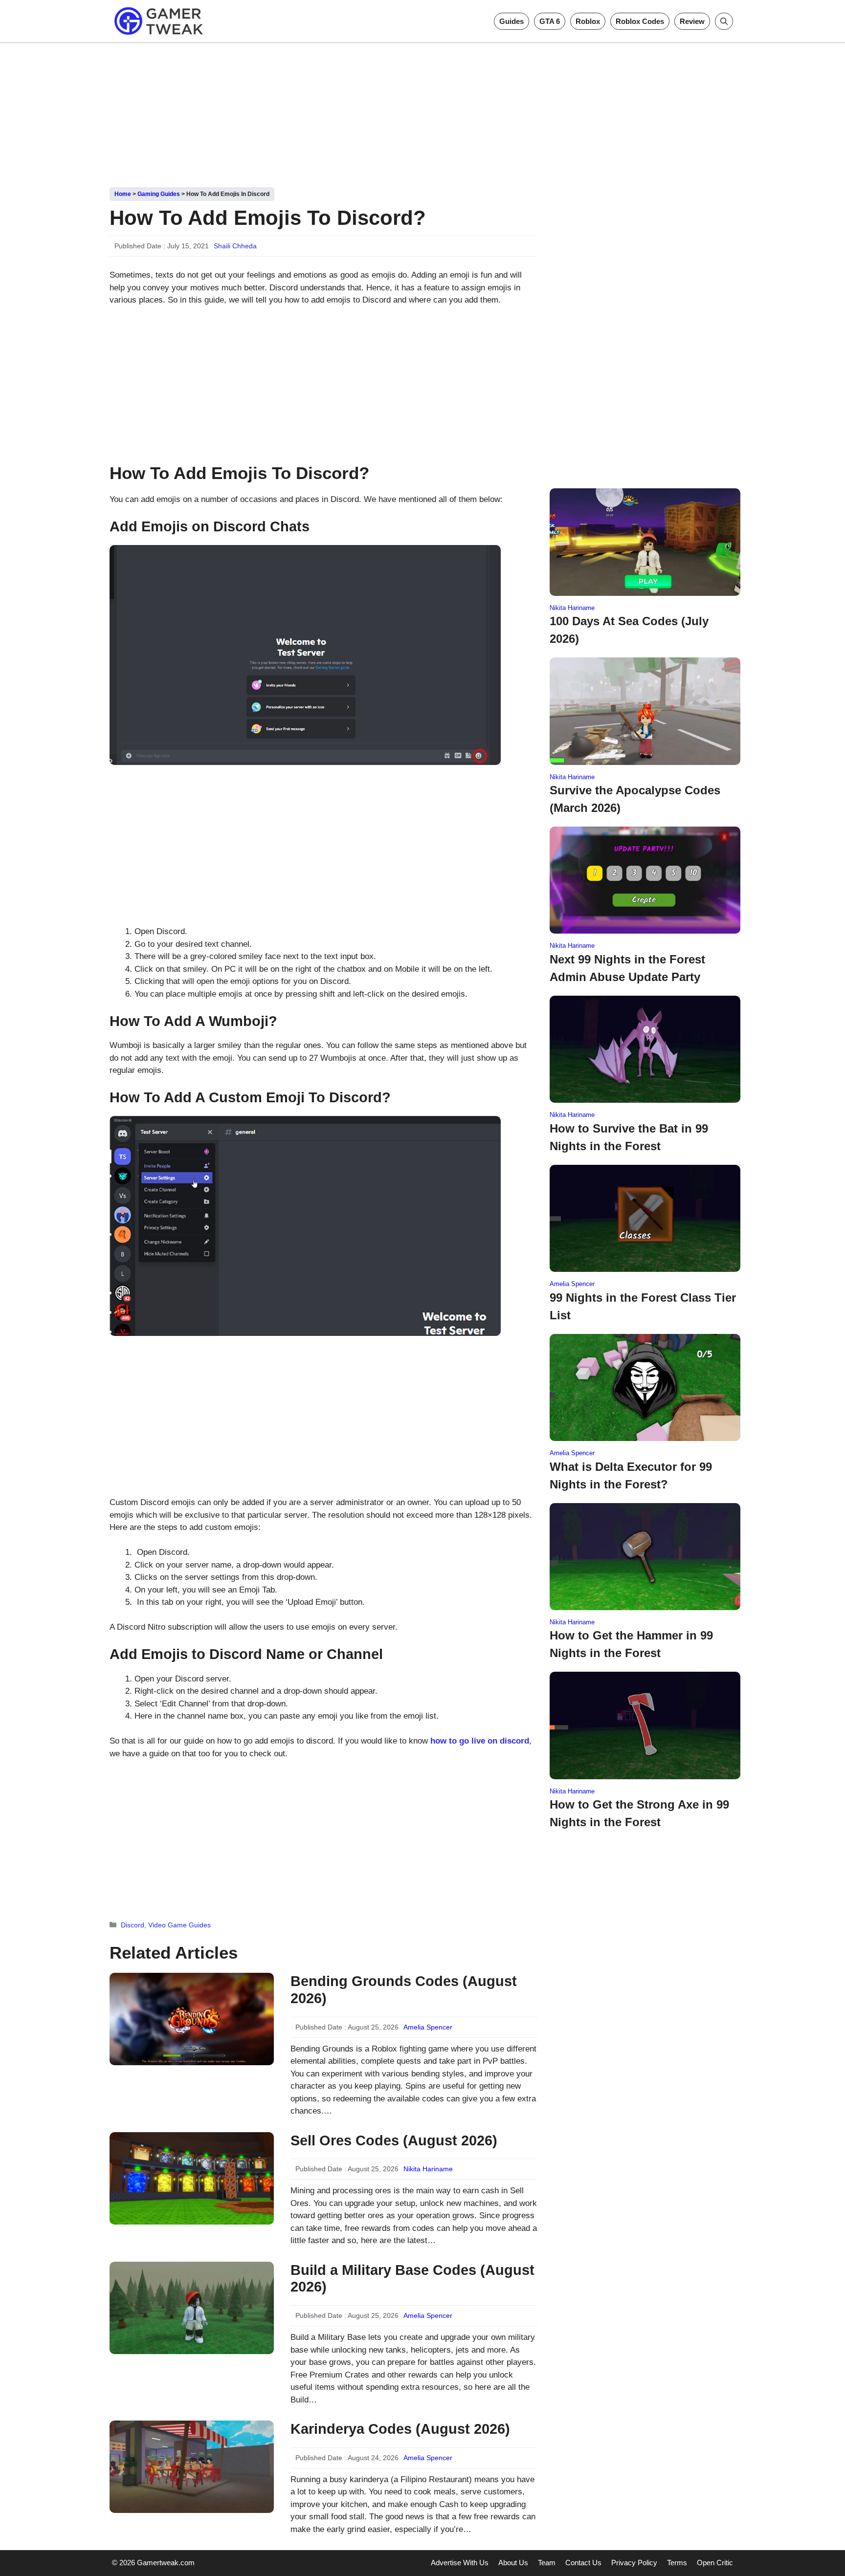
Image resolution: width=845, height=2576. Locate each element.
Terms (677, 2563)
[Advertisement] (422, 111)
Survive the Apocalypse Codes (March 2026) (635, 799)
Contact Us (583, 2563)
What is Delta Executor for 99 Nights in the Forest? (631, 1475)
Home (123, 194)
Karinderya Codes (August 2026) (400, 2429)
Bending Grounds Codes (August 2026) (404, 1990)
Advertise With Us (460, 2563)
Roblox (588, 21)
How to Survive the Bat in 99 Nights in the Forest (629, 1137)
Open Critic (715, 2563)
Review (692, 21)
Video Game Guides (179, 1925)
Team (547, 2563)
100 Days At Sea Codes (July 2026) (629, 630)
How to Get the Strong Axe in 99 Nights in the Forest (639, 1813)
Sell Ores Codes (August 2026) (394, 2140)
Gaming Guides (159, 194)
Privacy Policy (634, 2563)
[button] (724, 21)
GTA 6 (550, 21)
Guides (511, 21)
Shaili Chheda (235, 246)
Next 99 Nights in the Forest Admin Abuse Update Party (627, 968)
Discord (133, 1925)
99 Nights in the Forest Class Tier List (643, 1306)
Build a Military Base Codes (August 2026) (412, 2279)
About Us (513, 2563)
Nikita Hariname (428, 2169)
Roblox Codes (640, 21)
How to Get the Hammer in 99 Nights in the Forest (631, 1644)
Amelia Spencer (428, 2027)
